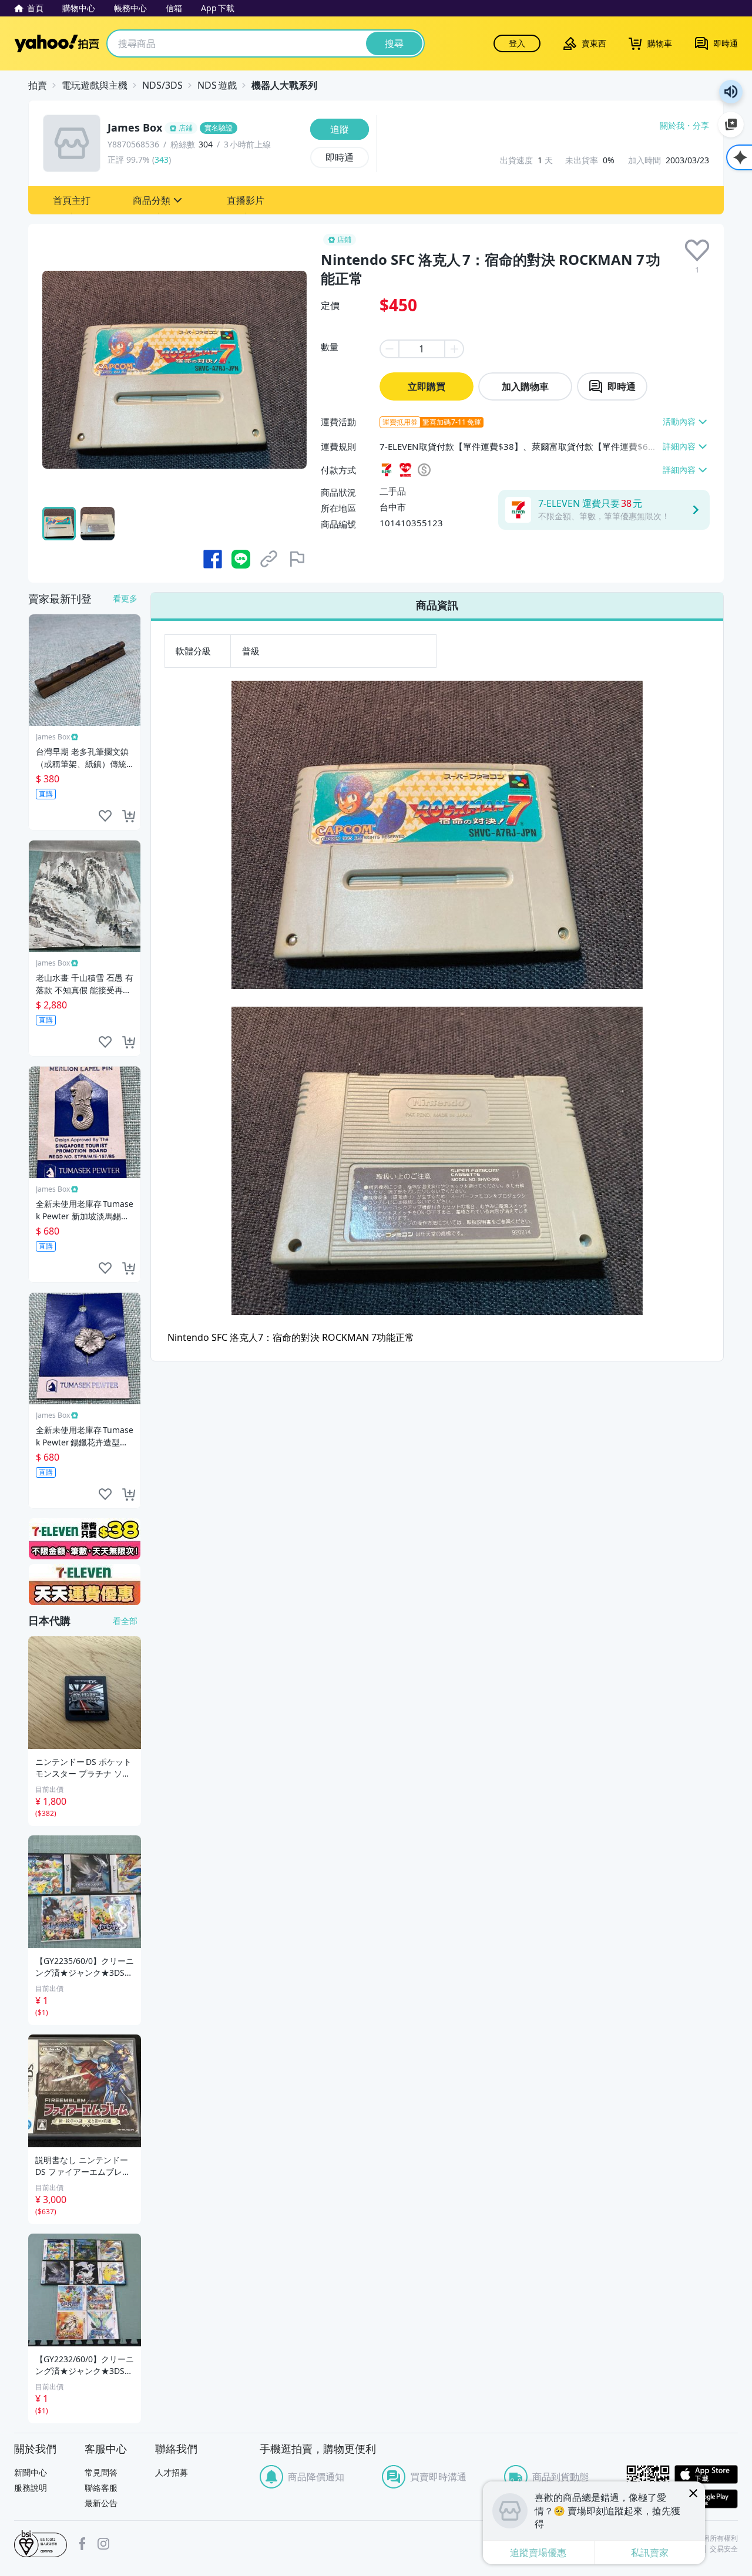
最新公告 (101, 2503)
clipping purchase (129, 816)
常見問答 (101, 2472)
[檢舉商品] (297, 559)
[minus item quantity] (389, 349)
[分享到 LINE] (241, 559)
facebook (82, 2544)
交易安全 (724, 2549)
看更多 (125, 598)
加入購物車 (525, 386)
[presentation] (697, 250)
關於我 (672, 126)
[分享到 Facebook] (213, 559)
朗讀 (731, 92)
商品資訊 (437, 605)
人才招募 (172, 2472)
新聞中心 (31, 2472)
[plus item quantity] (455, 349)
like (105, 816)
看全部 (125, 1621)
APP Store (706, 2475)
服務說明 (31, 2488)
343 (162, 159)
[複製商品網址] (269, 559)
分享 (701, 126)
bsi (41, 2544)
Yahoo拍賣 (57, 43)
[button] (72, 200)
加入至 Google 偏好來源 (731, 125)
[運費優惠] (85, 1585)
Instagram (103, 2544)
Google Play (706, 2499)
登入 (517, 43)
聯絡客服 (101, 2488)
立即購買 (427, 386)
